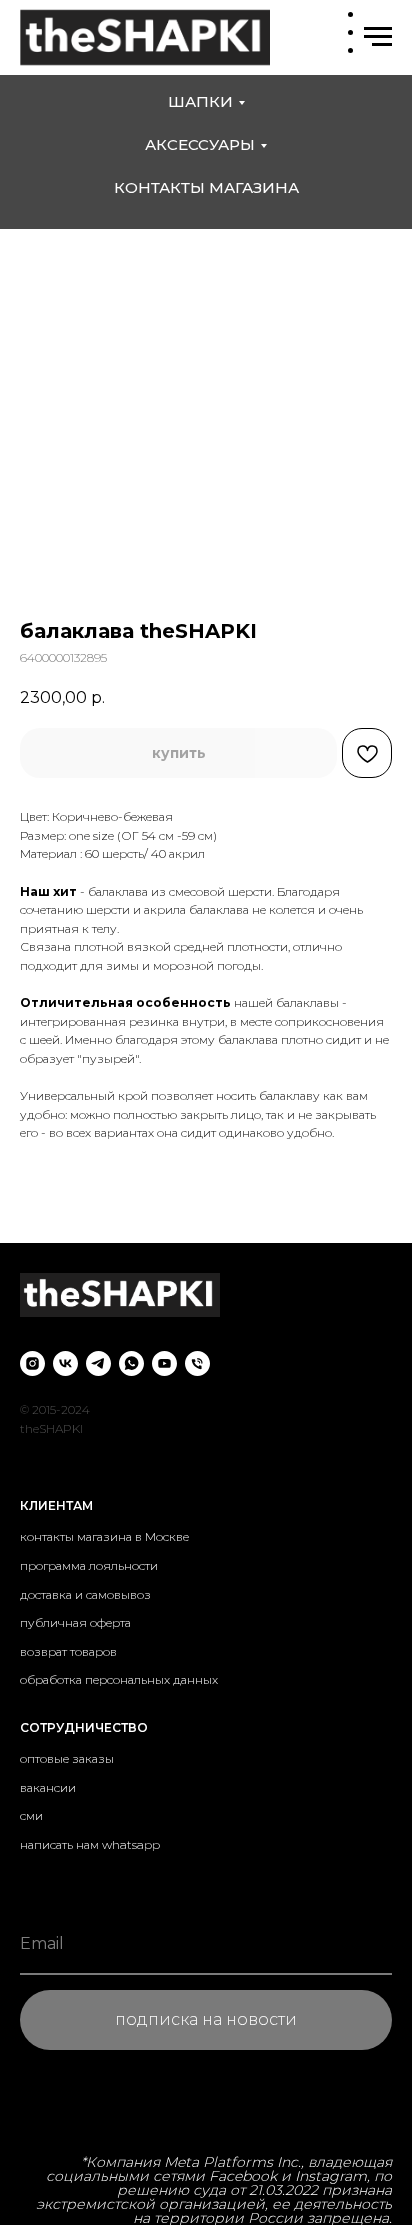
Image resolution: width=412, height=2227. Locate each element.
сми (31, 1815)
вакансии (48, 1787)
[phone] (197, 1363)
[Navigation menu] (378, 37)
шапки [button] (200, 101)
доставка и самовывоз (85, 1594)
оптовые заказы (67, 1758)
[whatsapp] (131, 1363)
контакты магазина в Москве (104, 1536)
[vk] (65, 1363)
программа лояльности (89, 1565)
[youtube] (164, 1363)
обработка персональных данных (119, 1679)
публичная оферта (75, 1622)
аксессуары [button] (200, 144)
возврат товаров (68, 1651)
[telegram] (98, 1363)
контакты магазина (206, 187)
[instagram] (32, 1363)
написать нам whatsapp (90, 1844)
